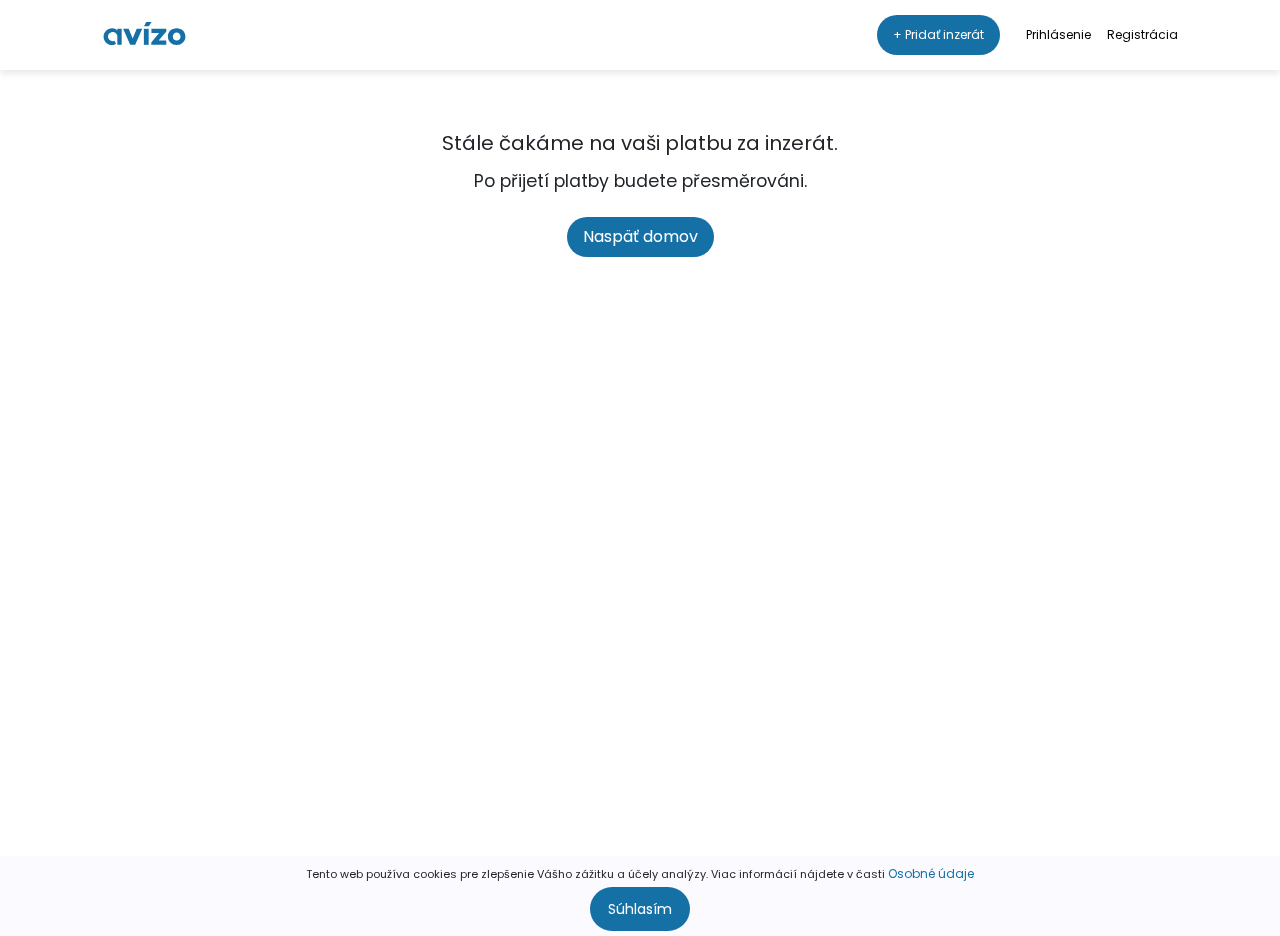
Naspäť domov (640, 236)
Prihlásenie (1058, 34)
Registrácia (1142, 34)
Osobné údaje (931, 873)
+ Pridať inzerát (938, 34)
